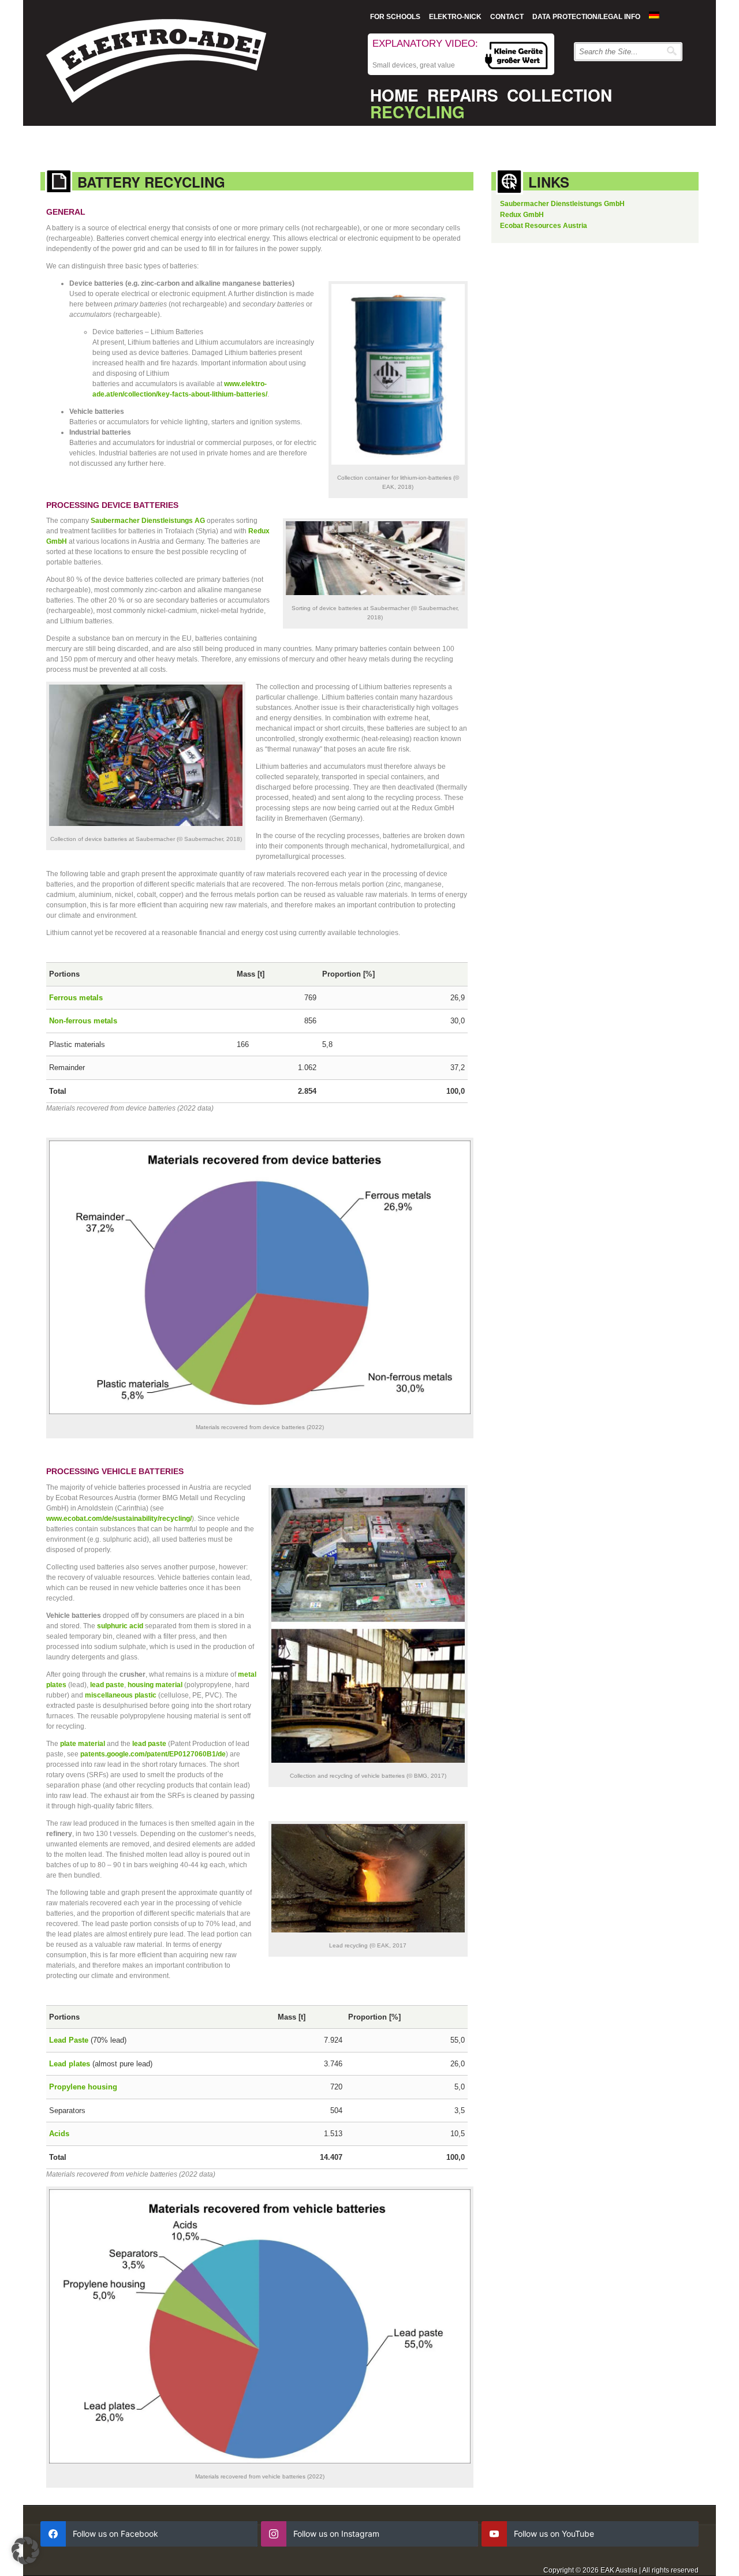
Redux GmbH (522, 215)
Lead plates (70, 2064)
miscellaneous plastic (121, 1695)
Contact (507, 17)
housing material (155, 1685)
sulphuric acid (120, 1626)
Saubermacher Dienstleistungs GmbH (562, 204)
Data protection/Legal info (586, 17)
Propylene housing (83, 2087)
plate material (83, 1744)
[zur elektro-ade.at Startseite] (156, 64)
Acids (59, 2134)
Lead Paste (69, 2040)
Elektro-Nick (455, 17)
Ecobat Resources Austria (544, 226)
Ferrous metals (76, 998)
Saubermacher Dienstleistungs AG (148, 521)
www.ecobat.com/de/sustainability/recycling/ (119, 1519)
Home (394, 95)
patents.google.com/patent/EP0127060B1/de (153, 1754)
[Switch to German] (654, 15)
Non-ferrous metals (83, 1021)
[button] (25, 2551)
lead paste (107, 1685)
